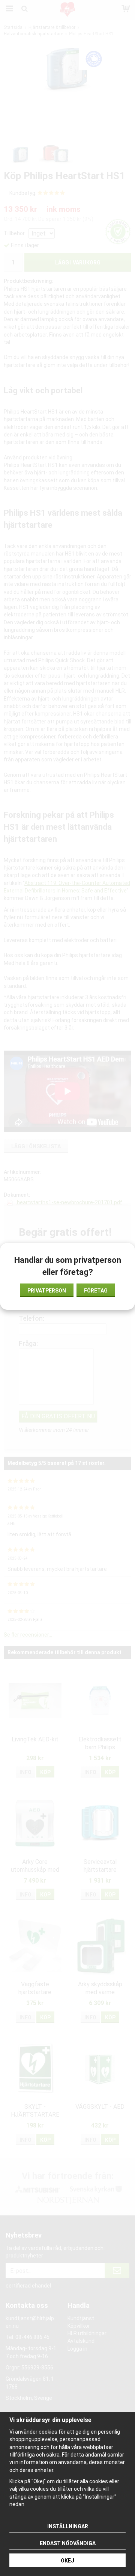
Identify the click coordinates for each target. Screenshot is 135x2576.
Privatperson (47, 1291)
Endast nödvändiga (68, 2543)
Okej (67, 2561)
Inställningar (68, 2526)
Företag (96, 1291)
